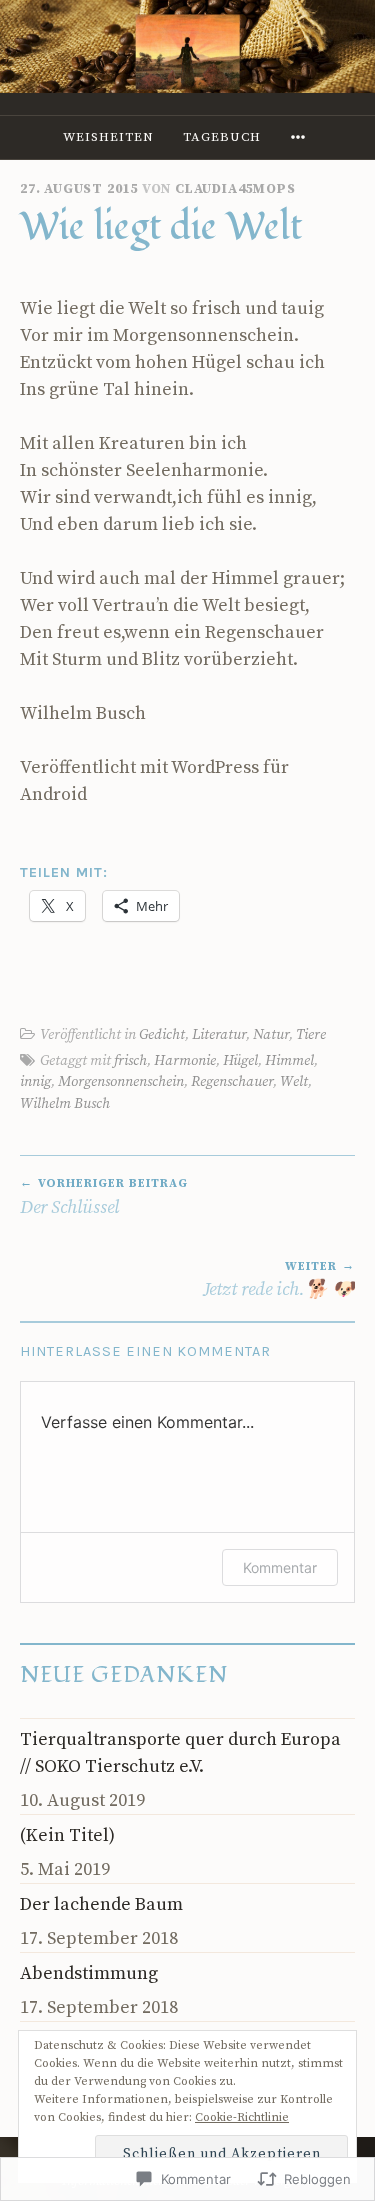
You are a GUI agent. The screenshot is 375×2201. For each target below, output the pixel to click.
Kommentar (280, 1567)
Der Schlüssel (104, 1197)
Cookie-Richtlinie (242, 2117)
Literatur (219, 1035)
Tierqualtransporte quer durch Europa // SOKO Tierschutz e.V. (180, 1753)
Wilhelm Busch (65, 1104)
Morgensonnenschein (121, 1082)
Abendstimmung (89, 1973)
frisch (130, 1061)
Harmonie (185, 1061)
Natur (271, 1035)
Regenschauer (232, 1082)
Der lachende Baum (101, 1904)
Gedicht (162, 1035)
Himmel (289, 1061)
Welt (294, 1082)
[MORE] (301, 137)
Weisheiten (108, 137)
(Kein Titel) (67, 1835)
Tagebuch (222, 137)
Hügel (240, 1061)
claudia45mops (235, 189)
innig (35, 1082)
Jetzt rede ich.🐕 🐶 (279, 1280)
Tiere (311, 1035)
